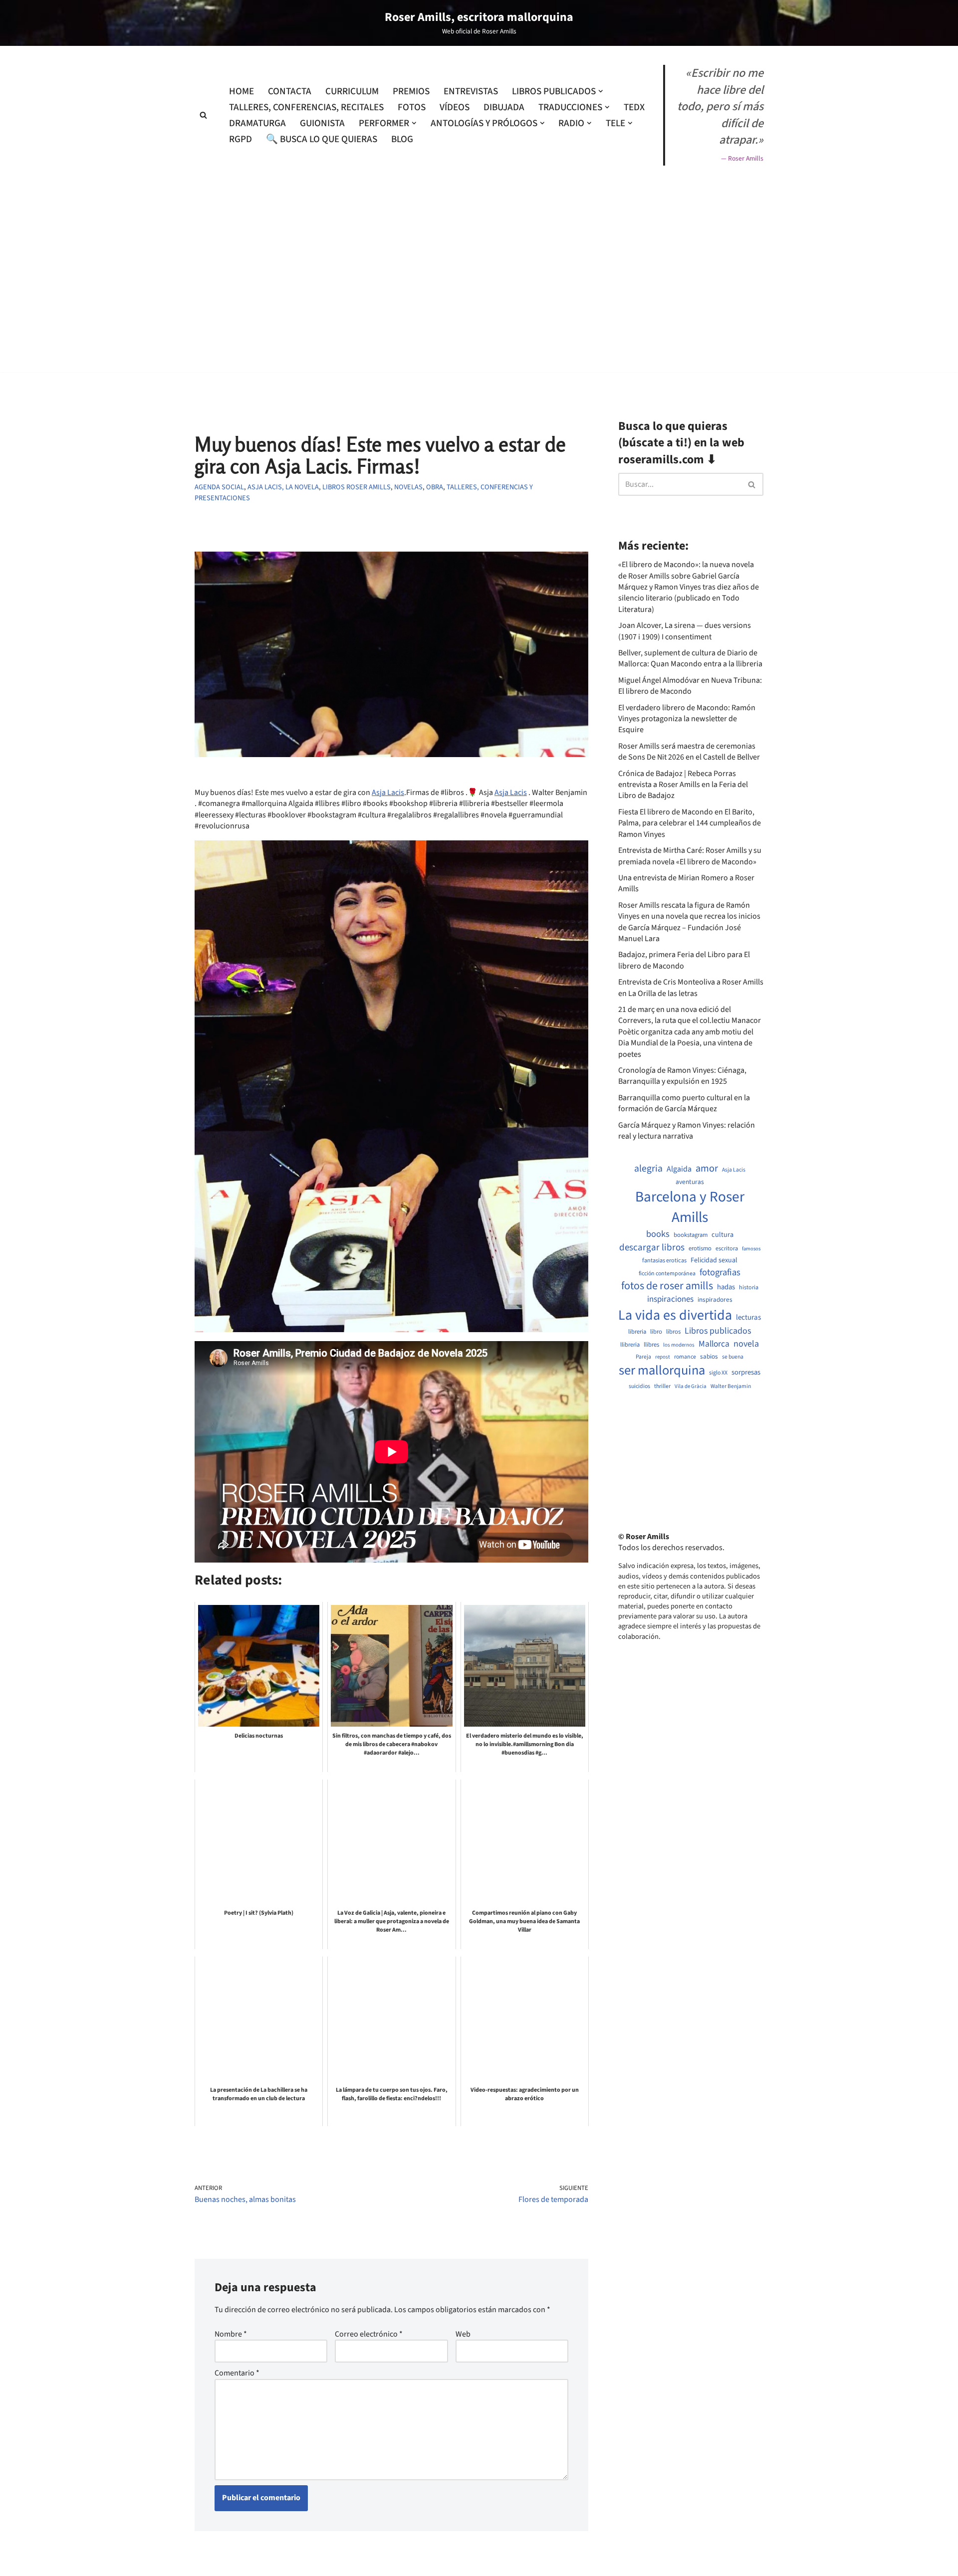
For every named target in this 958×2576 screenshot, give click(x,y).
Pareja (643, 1357)
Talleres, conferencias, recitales (306, 107)
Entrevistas (471, 91)
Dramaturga (257, 123)
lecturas (748, 1318)
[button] (601, 91)
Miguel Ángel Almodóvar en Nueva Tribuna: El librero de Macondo (690, 686)
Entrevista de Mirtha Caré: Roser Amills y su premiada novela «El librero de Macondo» (690, 856)
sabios (709, 1357)
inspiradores (715, 1300)
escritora (727, 1249)
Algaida (679, 1169)
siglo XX (718, 1373)
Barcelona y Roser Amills (690, 1207)
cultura (722, 1235)
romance (685, 1357)
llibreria (630, 1345)
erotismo (700, 1249)
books (658, 1234)
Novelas (408, 487)
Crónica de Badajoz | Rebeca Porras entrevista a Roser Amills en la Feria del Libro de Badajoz (683, 785)
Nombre (231, 2334)
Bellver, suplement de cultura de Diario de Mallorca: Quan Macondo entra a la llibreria (690, 658)
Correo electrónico (369, 2334)
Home (241, 91)
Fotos (412, 107)
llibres (651, 1345)
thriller (662, 1387)
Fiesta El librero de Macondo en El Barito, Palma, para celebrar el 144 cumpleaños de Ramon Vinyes (690, 823)
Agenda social (219, 487)
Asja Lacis (388, 793)
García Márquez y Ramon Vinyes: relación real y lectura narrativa (687, 1131)
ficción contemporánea (667, 1274)
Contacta (290, 91)
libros (673, 1332)
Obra (435, 487)
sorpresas (746, 1373)
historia (749, 1288)
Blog (402, 139)
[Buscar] (203, 115)
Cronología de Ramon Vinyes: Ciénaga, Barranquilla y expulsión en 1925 (682, 1076)
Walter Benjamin (731, 1387)
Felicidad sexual (714, 1261)
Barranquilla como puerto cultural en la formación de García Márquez (684, 1103)
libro (656, 1332)
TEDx (634, 107)
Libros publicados (718, 1331)
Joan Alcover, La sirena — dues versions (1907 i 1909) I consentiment (685, 631)
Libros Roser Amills (357, 487)
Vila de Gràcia (691, 1386)
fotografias (720, 1272)
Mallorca (714, 1344)
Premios (411, 91)
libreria (637, 1332)
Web (463, 2334)
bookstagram (691, 1235)
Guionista (322, 123)
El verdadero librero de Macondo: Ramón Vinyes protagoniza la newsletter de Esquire (687, 719)
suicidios (639, 1387)
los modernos (679, 1345)
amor (707, 1169)
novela (746, 1344)
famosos (751, 1249)
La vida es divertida (675, 1315)
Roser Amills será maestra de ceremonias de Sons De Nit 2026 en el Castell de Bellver (689, 752)
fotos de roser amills (667, 1286)
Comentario (237, 2373)
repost (663, 1357)
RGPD (240, 139)
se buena (733, 1357)
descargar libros (652, 1248)
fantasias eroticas (664, 1261)
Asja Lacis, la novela (283, 487)
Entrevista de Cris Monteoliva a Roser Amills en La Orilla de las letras (691, 988)
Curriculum (352, 91)
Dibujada (504, 107)
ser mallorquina (662, 1371)
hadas (726, 1287)
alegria (648, 1169)
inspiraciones (670, 1299)
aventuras (690, 1182)
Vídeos (455, 107)
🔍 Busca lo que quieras (322, 139)
